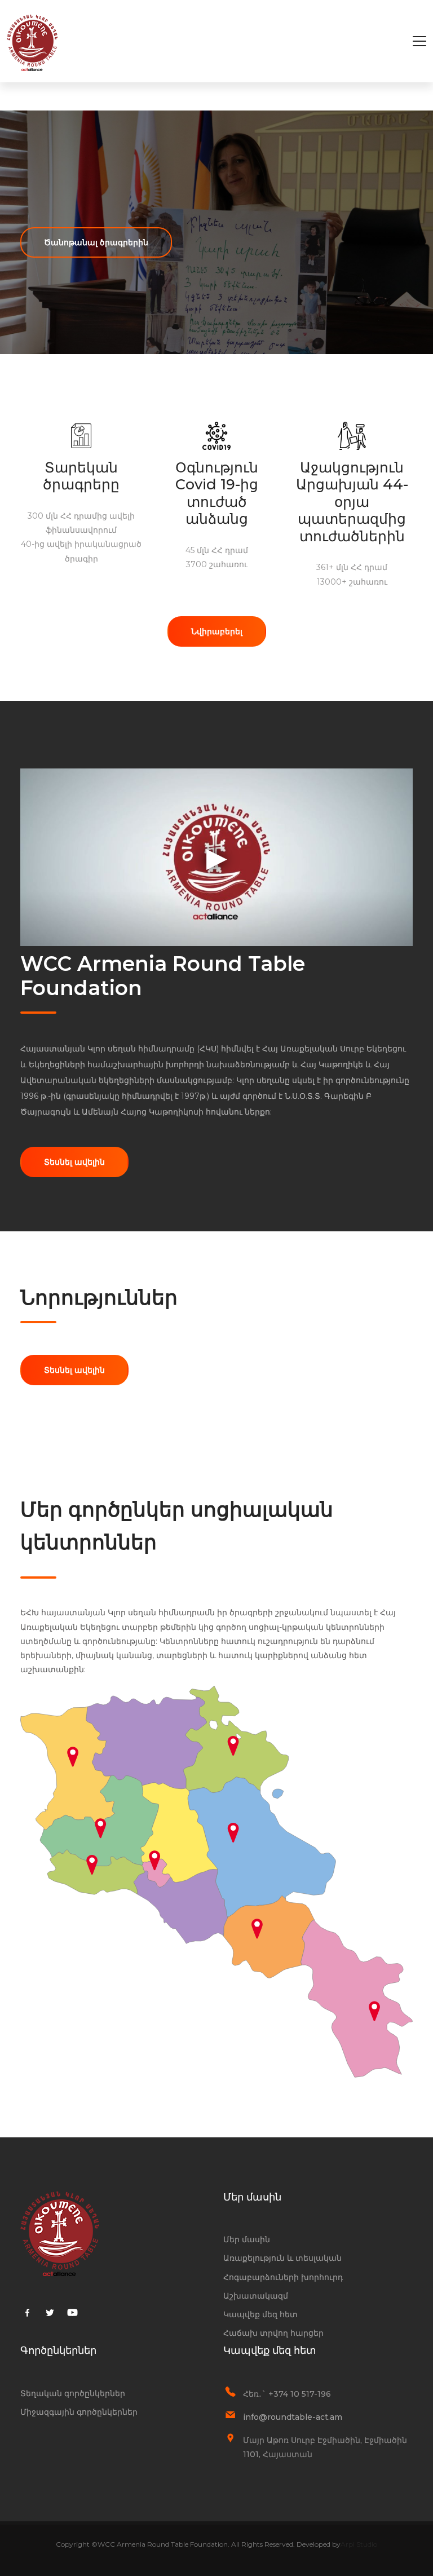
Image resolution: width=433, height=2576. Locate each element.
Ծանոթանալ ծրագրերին (96, 242)
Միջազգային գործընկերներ (79, 2412)
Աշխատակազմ (256, 2296)
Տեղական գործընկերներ (73, 2393)
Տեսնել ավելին (74, 1162)
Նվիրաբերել (217, 631)
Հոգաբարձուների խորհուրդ (283, 2277)
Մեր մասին (247, 2239)
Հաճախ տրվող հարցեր (273, 2333)
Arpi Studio (359, 2544)
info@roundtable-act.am (293, 2417)
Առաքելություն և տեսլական (282, 2258)
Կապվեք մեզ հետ (260, 2314)
